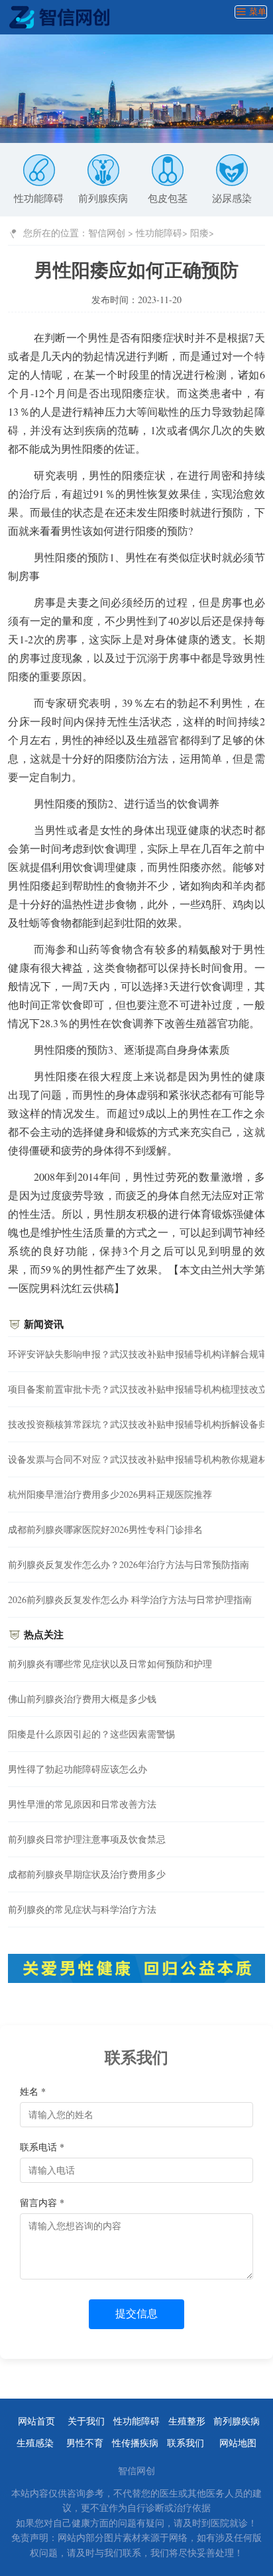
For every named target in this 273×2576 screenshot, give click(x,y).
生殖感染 (35, 2443)
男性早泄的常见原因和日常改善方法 (82, 1804)
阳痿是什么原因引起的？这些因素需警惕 (91, 1734)
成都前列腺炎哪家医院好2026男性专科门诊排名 (105, 1529)
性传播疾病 (135, 2443)
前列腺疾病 (103, 198)
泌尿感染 (232, 198)
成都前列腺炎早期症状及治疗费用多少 (87, 1874)
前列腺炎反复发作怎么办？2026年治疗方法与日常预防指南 (129, 1564)
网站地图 (238, 2443)
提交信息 (136, 2314)
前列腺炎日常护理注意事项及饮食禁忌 (87, 1839)
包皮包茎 (168, 198)
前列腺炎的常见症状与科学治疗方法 (82, 1909)
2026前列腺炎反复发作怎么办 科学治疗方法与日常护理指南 (130, 1599)
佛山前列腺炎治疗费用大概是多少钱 (82, 1699)
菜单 (256, 12)
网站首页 (36, 2421)
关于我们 (86, 2421)
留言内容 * (42, 2202)
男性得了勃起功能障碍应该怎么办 (78, 1769)
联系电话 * (42, 2147)
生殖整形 (187, 2421)
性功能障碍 (39, 198)
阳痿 (199, 233)
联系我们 (186, 2443)
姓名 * (33, 2091)
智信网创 (107, 233)
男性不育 (85, 2443)
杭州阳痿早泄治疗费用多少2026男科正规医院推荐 (110, 1494)
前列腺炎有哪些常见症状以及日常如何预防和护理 (110, 1664)
